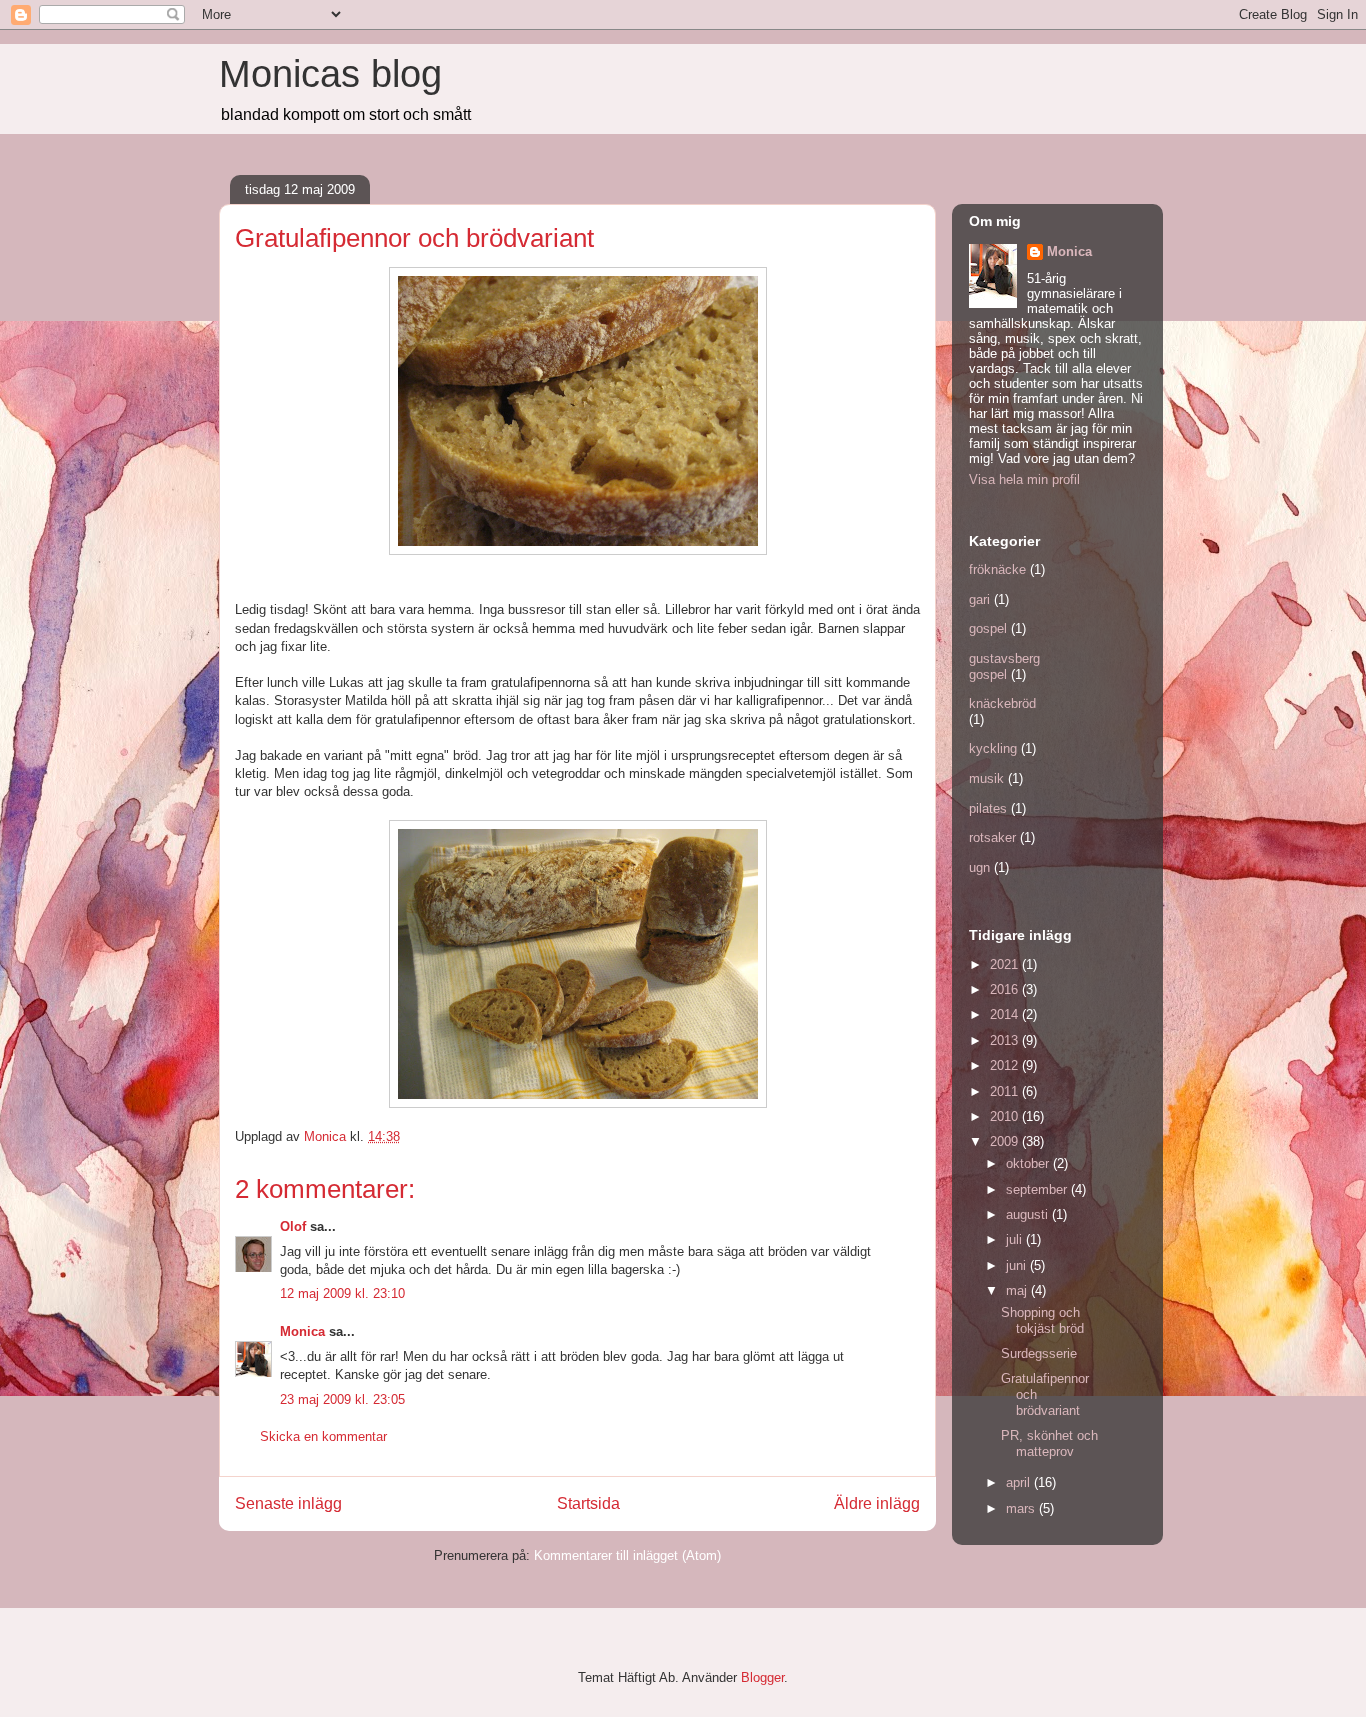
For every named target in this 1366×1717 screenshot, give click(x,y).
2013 (1006, 1040)
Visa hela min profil (1024, 479)
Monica (302, 1331)
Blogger (762, 1677)
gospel (988, 628)
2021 (1006, 964)
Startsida (588, 1503)
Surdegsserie (1039, 1353)
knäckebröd (1002, 703)
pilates (988, 808)
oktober (1029, 1163)
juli (1016, 1239)
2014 (1006, 1014)
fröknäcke (997, 569)
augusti (1029, 1214)
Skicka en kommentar (323, 1436)
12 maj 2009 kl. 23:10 (342, 1293)
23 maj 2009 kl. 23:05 (342, 1399)
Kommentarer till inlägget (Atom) (627, 1555)
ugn (979, 867)
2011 (1006, 1091)
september (1038, 1189)
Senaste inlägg (288, 1503)
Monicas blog (330, 74)
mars (1022, 1508)
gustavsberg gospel (1004, 666)
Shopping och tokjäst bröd (1042, 1320)
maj (1018, 1290)
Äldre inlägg (877, 1503)
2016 (1006, 989)
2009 (1006, 1141)
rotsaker (992, 837)
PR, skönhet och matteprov (1049, 1443)
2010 (1006, 1116)
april (1020, 1482)
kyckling (993, 748)
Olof (293, 1226)
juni (1018, 1265)
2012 (1006, 1065)
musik (986, 778)
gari (979, 599)
